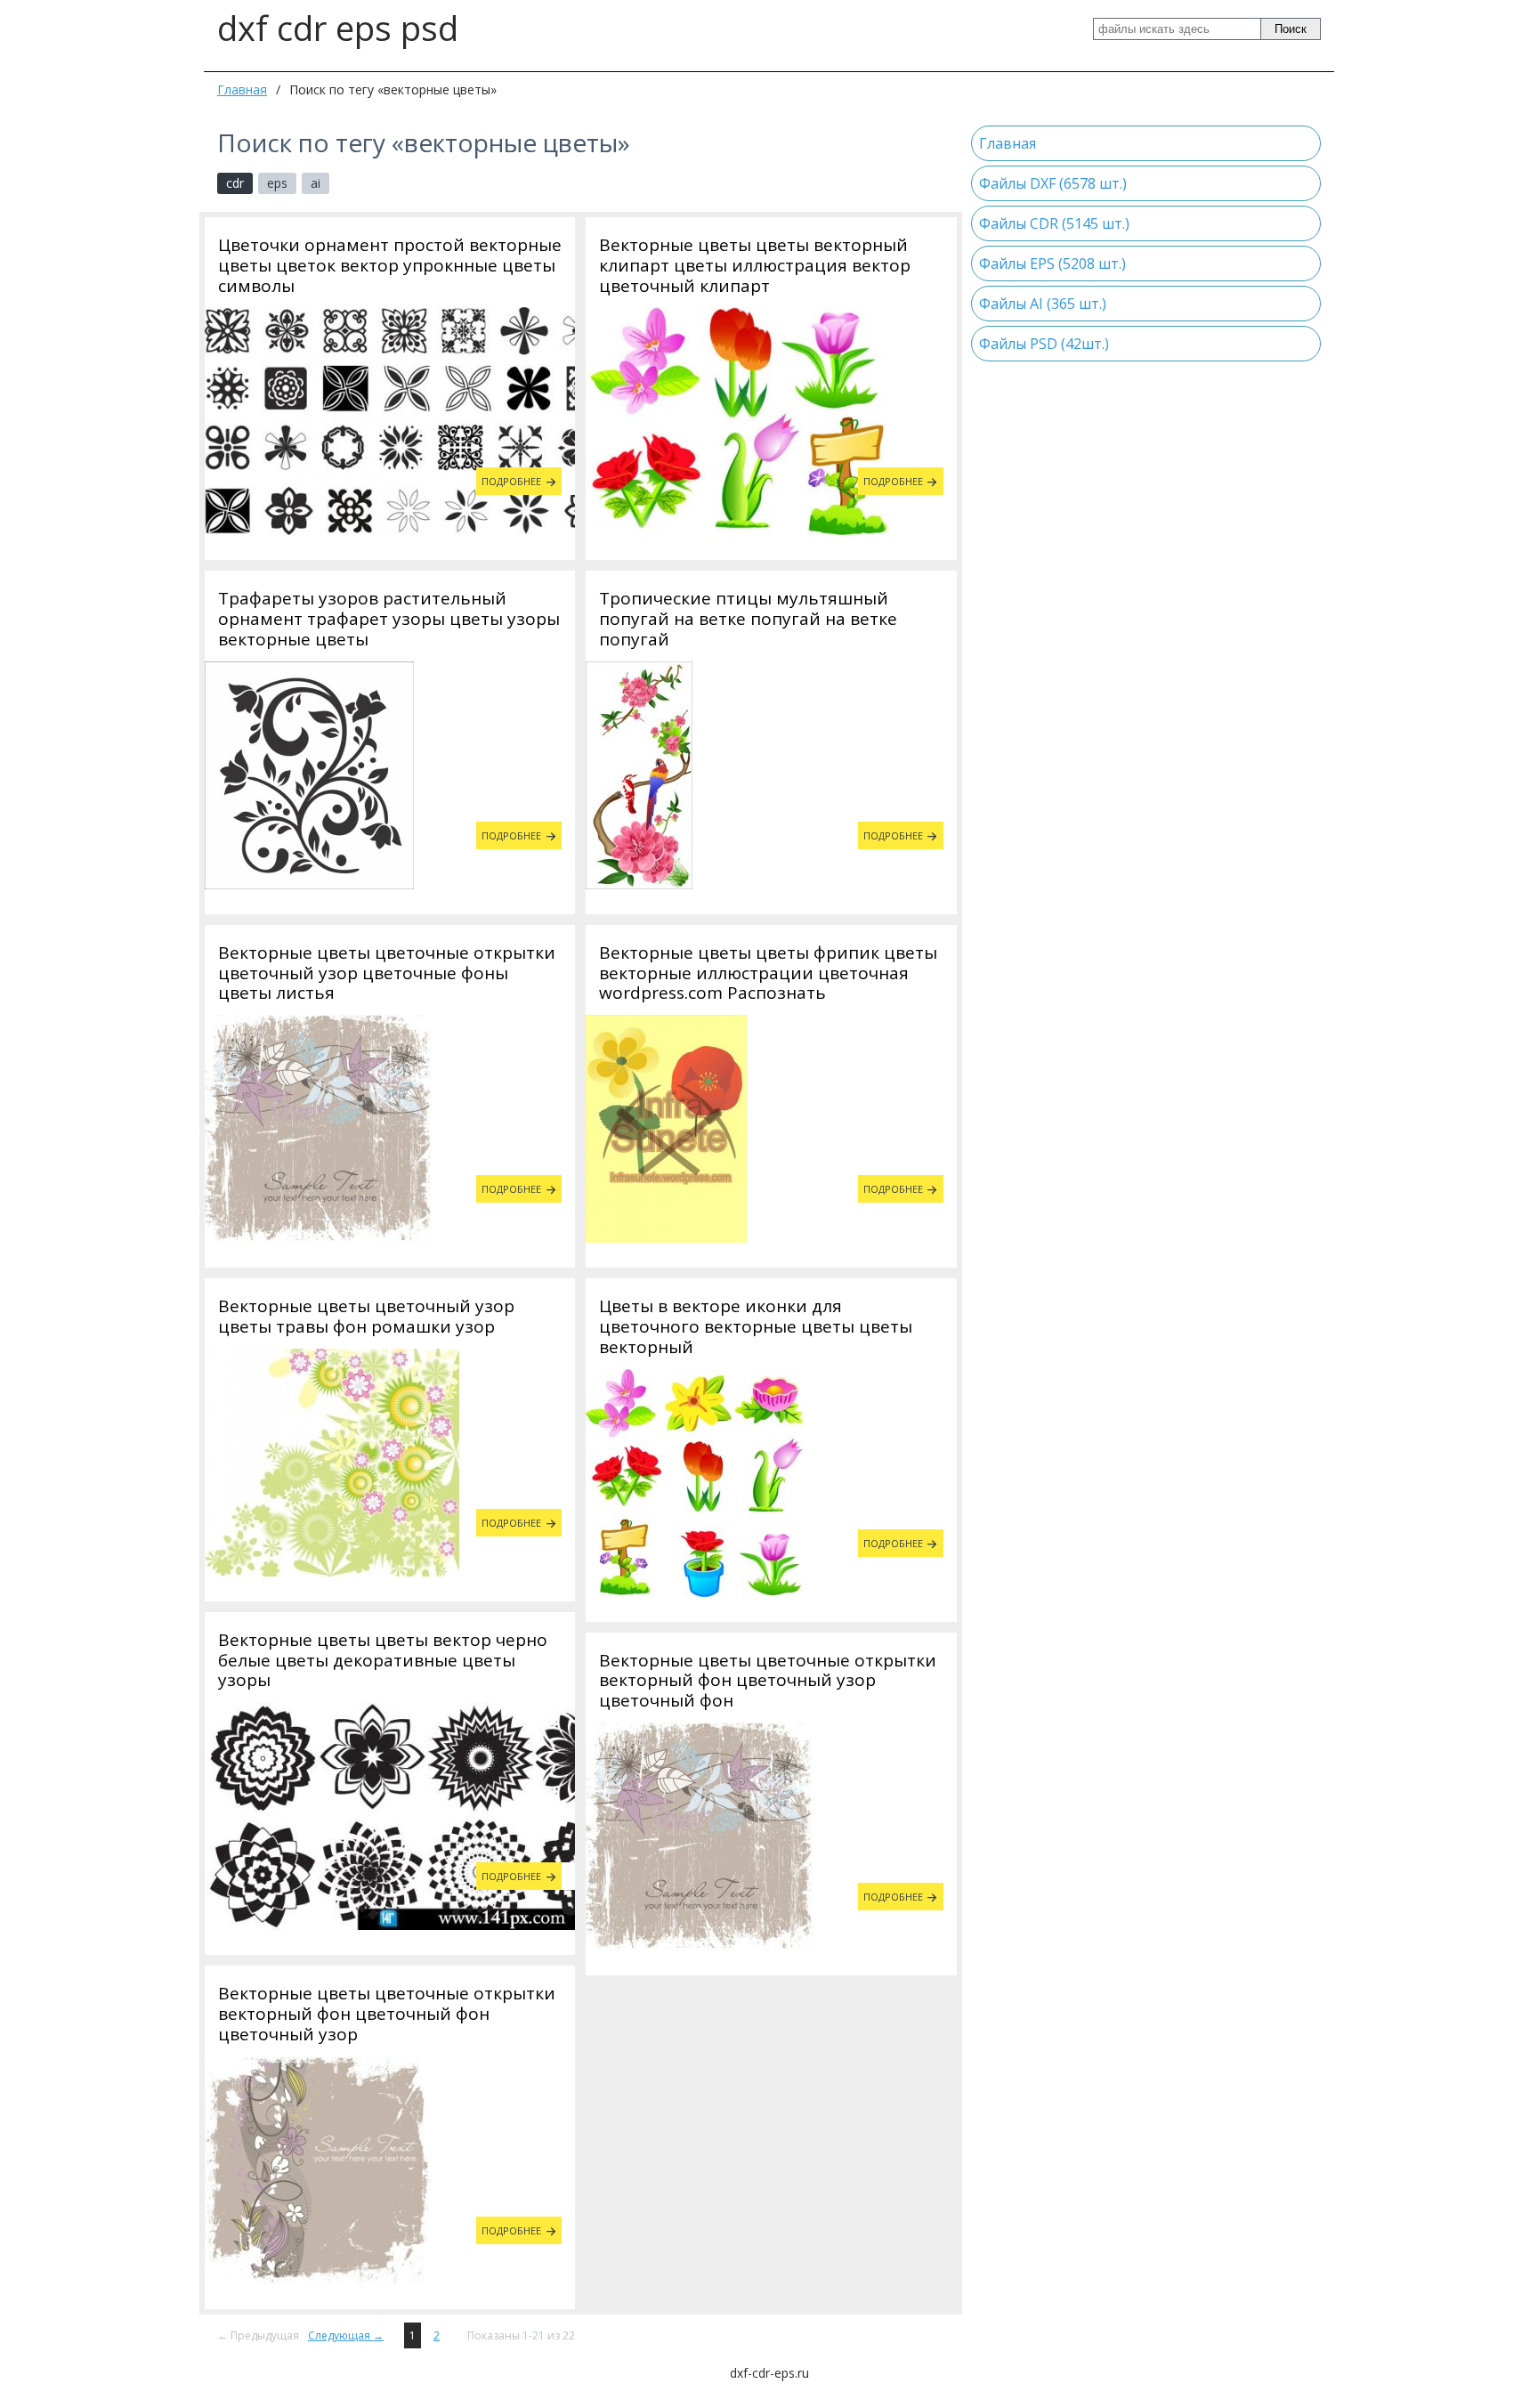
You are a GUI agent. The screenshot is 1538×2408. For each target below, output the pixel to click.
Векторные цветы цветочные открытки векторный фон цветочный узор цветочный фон (768, 1681)
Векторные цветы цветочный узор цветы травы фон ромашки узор (366, 1317)
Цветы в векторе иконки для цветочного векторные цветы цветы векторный (756, 1326)
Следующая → (346, 2335)
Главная (242, 89)
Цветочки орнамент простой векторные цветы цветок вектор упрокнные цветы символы (390, 265)
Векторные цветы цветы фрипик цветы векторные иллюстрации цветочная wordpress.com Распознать (768, 973)
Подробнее (511, 481)
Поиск (1291, 29)
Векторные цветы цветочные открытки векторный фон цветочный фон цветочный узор (387, 2014)
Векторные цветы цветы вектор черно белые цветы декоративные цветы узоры (383, 1660)
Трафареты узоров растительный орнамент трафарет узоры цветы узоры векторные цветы (389, 619)
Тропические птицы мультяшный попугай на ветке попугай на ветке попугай (748, 619)
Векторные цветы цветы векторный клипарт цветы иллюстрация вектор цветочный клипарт (755, 265)
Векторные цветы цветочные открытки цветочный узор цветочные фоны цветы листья (387, 973)
